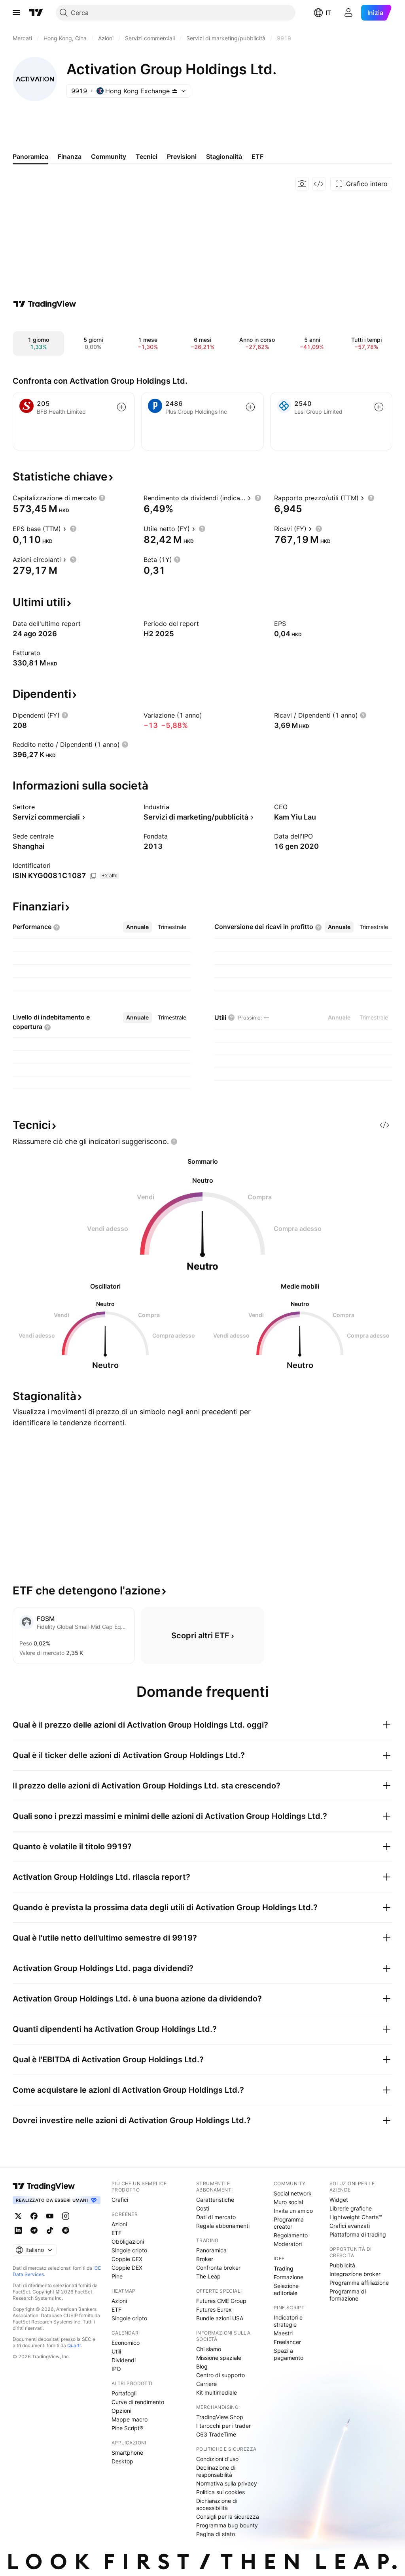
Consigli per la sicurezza (228, 2517)
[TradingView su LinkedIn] (18, 2230)
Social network (293, 2193)
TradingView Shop (220, 2417)
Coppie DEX (127, 2268)
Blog (202, 2366)
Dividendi (124, 2360)
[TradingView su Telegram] (34, 2230)
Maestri (283, 2333)
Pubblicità (342, 2265)
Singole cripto (129, 2250)
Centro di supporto (220, 2375)
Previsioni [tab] (182, 156)
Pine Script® (127, 2428)
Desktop (122, 2461)
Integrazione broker (355, 2274)
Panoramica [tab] (30, 156)
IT (328, 13)
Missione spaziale (219, 2358)
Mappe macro (130, 2419)
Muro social (288, 2202)
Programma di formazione (348, 2295)
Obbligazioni (128, 2242)
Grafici (120, 2200)
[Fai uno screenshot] (302, 184)
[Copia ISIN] (93, 876)
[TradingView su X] (18, 2216)
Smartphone (127, 2453)
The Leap (208, 2276)
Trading (284, 2268)
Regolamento (291, 2235)
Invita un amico (293, 2211)
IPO (116, 2369)
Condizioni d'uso (217, 2459)
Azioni (119, 2224)
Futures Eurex (214, 2309)
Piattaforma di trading (358, 2234)
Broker (205, 2259)
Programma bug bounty (227, 2525)
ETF (116, 2233)
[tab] (137, 927)
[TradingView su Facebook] (34, 2216)
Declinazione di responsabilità (216, 2471)
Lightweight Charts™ (356, 2217)
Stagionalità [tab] (224, 156)
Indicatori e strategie (288, 2321)
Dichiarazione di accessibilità (217, 2504)
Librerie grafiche (351, 2208)
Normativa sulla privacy (227, 2483)
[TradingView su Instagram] (66, 2216)
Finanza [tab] (70, 156)
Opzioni (121, 2411)
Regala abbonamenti (223, 2226)
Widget (339, 2200)
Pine (117, 2276)
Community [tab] (109, 156)
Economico (126, 2343)
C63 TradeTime (216, 2434)
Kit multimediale (217, 2392)
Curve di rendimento (138, 2402)
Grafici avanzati (350, 2226)
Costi (203, 2208)
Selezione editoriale (286, 2289)
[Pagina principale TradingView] (36, 13)
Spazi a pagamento (289, 2354)
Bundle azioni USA (220, 2318)
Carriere (206, 2384)
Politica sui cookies (220, 2492)
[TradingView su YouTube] (50, 2216)
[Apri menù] (16, 13)
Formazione (289, 2277)
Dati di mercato (216, 2217)
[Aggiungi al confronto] (121, 407)
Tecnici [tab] (147, 156)
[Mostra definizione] (102, 498)
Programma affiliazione (359, 2283)
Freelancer (287, 2342)
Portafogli (124, 2393)
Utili (116, 2351)
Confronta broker (218, 2268)
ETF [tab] (257, 156)
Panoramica (211, 2250)
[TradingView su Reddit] (66, 2230)
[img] (175, 91)
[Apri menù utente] (348, 13)
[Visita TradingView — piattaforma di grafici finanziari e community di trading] (45, 304)
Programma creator (289, 2223)
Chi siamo (209, 2349)
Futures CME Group (221, 2301)
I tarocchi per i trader (223, 2426)
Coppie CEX (127, 2259)
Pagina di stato (216, 2534)
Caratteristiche (215, 2200)
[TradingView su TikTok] (50, 2230)
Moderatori (288, 2244)
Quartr (74, 2345)
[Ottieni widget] (319, 184)
